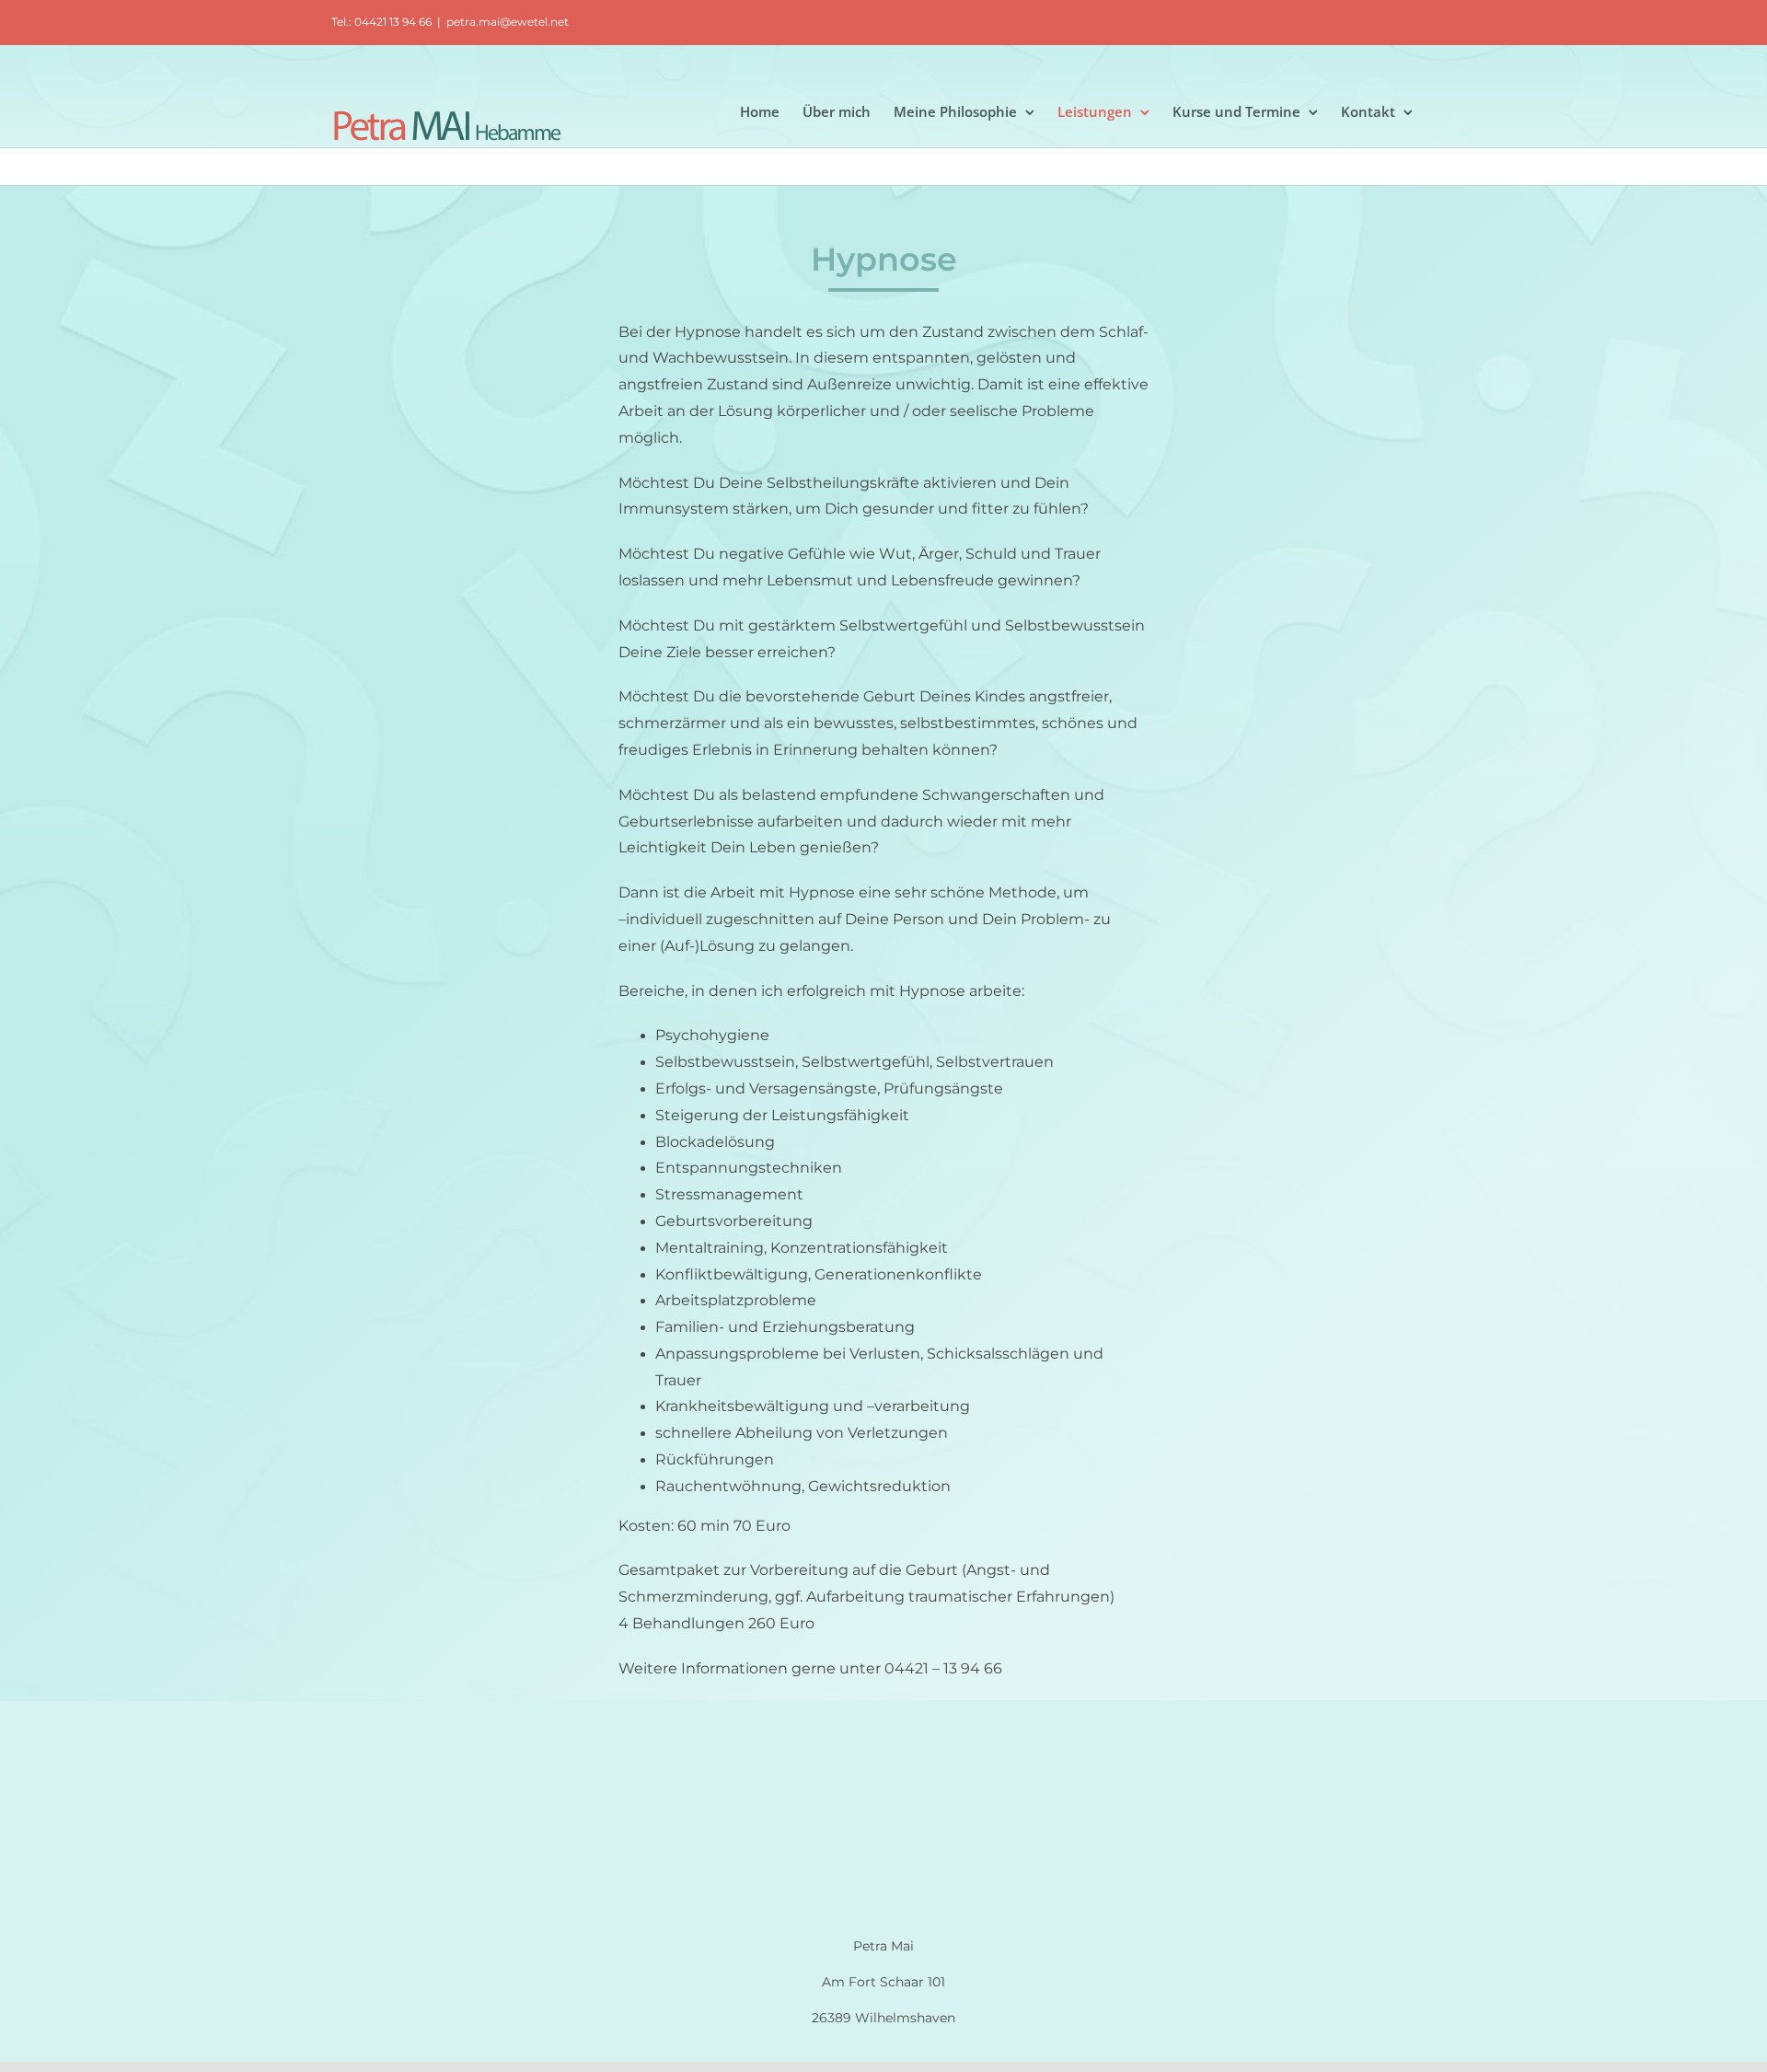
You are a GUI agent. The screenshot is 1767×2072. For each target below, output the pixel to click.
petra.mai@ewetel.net (508, 22)
